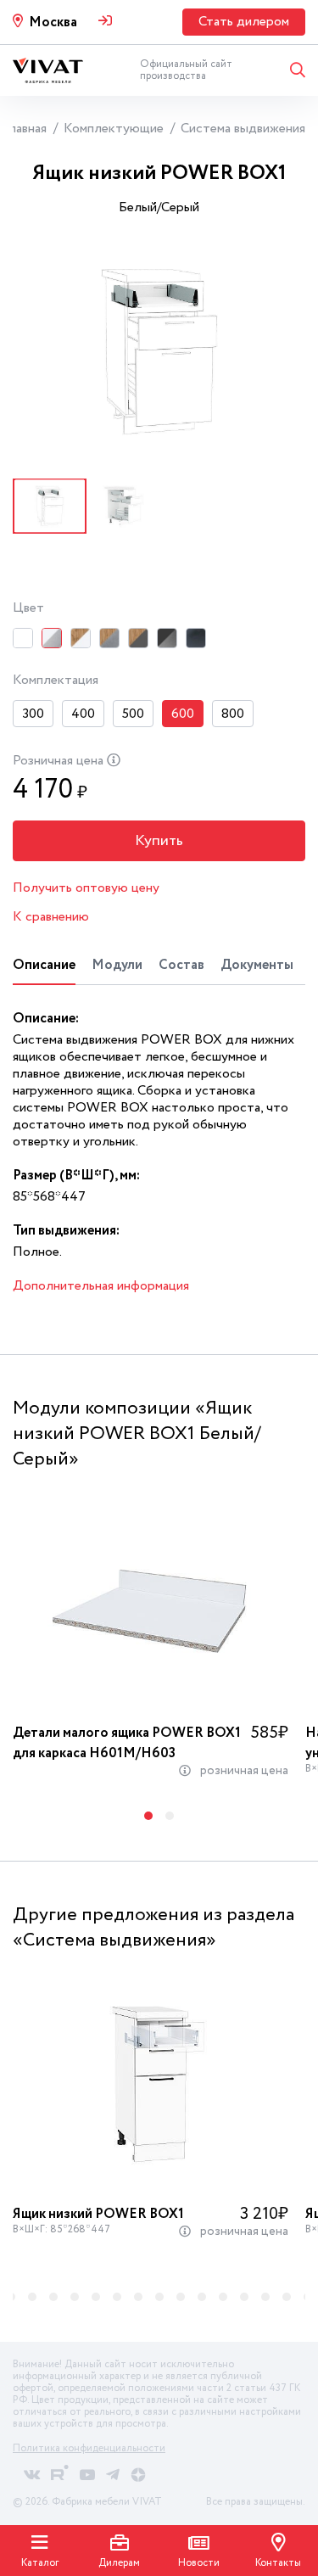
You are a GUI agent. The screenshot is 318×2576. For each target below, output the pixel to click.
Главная (25, 129)
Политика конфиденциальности (89, 2448)
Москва (53, 22)
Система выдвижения (243, 129)
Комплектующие (114, 129)
